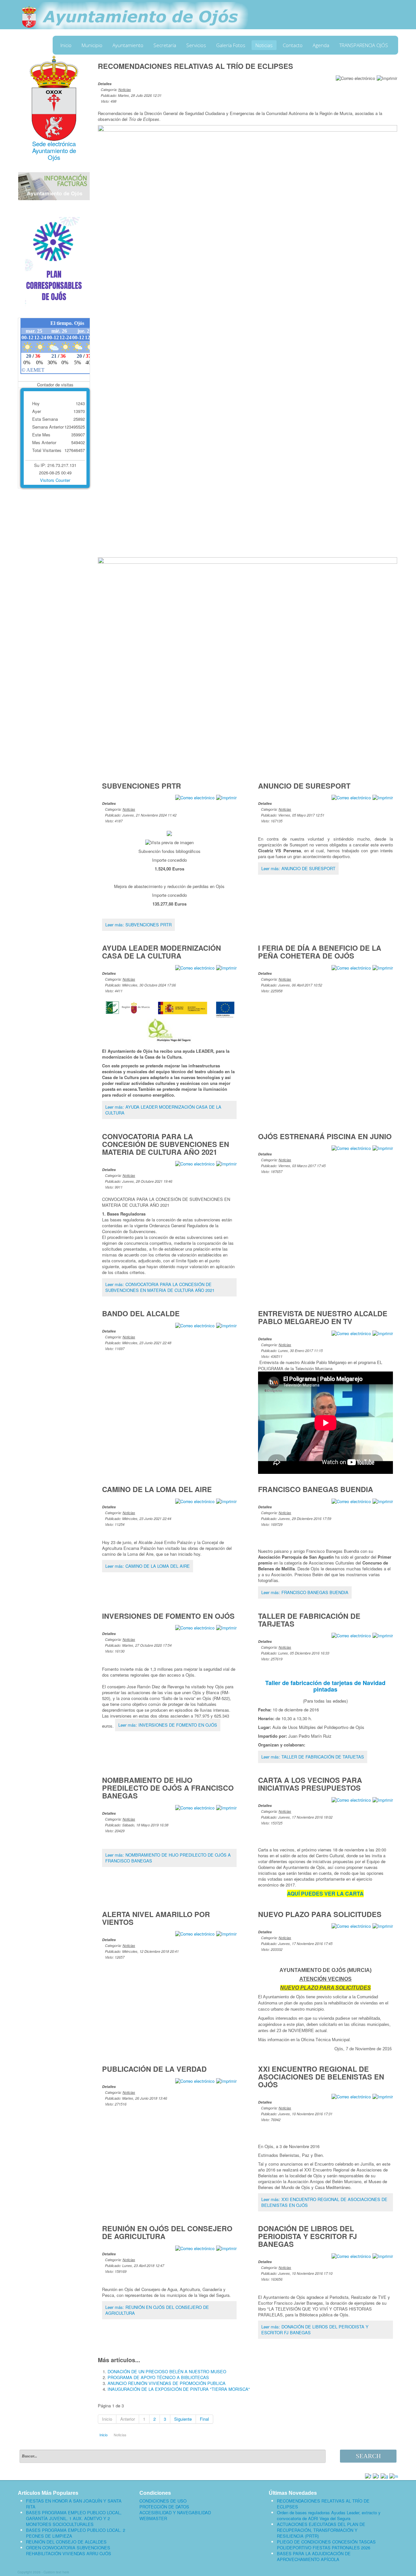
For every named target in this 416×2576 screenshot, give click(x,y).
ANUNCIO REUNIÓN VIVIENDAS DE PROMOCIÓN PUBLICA (167, 2383)
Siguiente (183, 2419)
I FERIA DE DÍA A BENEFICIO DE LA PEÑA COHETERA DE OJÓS (320, 952)
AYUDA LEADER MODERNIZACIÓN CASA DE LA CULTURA (162, 952)
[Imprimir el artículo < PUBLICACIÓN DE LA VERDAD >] (226, 2080)
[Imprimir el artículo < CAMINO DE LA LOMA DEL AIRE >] (226, 1501)
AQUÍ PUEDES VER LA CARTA (325, 1893)
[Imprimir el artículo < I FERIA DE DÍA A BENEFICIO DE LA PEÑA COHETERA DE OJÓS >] (383, 967)
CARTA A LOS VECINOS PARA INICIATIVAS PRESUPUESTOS (310, 1784)
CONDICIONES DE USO (163, 2501)
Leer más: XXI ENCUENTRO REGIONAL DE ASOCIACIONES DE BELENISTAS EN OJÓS (324, 2202)
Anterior (128, 2419)
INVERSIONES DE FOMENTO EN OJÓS (168, 1616)
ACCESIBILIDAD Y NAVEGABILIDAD (175, 2513)
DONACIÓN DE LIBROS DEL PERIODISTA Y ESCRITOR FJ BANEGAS (307, 2236)
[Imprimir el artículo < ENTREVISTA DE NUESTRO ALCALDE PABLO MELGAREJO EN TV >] (383, 1333)
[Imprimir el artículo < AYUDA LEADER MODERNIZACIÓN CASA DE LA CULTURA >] (226, 967)
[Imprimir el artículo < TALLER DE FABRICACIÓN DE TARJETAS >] (383, 1635)
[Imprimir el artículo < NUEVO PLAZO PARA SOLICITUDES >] (383, 1926)
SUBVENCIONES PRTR (142, 786)
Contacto (293, 45)
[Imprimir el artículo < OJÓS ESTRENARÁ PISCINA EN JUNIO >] (383, 1148)
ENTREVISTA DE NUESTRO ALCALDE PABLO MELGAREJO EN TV (323, 1317)
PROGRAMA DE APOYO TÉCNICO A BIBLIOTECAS (158, 2377)
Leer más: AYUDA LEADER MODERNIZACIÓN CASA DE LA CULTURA (163, 1110)
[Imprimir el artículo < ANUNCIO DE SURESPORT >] (383, 797)
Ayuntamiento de (54, 150)
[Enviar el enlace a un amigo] (355, 77)
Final (204, 2419)
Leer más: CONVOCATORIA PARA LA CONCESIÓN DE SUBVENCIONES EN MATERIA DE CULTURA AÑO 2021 (160, 1287)
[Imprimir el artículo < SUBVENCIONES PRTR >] (226, 797)
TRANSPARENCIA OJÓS (364, 45)
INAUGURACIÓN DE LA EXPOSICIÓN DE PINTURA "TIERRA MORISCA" (179, 2389)
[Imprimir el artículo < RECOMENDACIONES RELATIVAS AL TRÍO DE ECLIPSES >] (387, 77)
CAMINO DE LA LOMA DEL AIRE (157, 1489)
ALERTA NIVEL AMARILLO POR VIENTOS (156, 1918)
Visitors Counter (55, 480)
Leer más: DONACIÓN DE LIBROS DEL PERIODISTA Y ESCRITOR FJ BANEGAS (315, 2330)
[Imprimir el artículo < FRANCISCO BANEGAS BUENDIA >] (383, 1501)
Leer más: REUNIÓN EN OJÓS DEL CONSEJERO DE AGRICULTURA (157, 2310)
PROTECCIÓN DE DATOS (164, 2507)
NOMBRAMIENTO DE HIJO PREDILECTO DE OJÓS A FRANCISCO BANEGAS (168, 1788)
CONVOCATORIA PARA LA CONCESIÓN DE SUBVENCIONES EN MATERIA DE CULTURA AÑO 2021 (166, 1144)
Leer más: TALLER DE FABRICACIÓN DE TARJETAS (313, 1757)
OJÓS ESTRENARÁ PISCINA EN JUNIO (325, 1136)
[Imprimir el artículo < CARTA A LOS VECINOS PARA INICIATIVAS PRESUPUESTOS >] (383, 1799)
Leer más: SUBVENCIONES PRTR (138, 925)
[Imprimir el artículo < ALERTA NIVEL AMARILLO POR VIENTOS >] (226, 1933)
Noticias (264, 45)
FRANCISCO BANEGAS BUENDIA (316, 1489)
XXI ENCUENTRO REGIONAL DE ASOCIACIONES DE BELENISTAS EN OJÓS (321, 2077)
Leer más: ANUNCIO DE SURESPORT (298, 868)
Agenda (321, 45)
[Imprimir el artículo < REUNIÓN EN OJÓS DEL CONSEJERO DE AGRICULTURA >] (226, 2248)
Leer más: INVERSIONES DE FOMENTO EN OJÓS (168, 1725)
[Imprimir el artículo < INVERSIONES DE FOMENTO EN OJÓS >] (226, 1627)
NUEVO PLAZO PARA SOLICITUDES (320, 1914)
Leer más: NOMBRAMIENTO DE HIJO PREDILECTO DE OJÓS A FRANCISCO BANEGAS (168, 1858)
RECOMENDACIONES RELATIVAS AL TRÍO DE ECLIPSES (195, 66)
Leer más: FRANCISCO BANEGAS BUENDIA (305, 1592)
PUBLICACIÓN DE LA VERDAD (154, 2069)
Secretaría (165, 45)
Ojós (54, 157)
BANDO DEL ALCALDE (141, 1313)
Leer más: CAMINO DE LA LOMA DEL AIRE (148, 1566)
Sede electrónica (54, 144)
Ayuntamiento (128, 45)
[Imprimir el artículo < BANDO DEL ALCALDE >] (226, 1325)
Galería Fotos (231, 45)
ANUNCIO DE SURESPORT (304, 786)
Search (368, 2456)
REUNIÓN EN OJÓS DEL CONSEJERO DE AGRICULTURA (167, 2232)
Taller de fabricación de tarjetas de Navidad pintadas (325, 1686)
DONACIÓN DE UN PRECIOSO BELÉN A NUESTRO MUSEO (167, 2371)
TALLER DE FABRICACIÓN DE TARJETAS (309, 1620)
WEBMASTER (153, 2518)
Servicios (196, 45)
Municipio (92, 45)
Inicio (66, 45)
